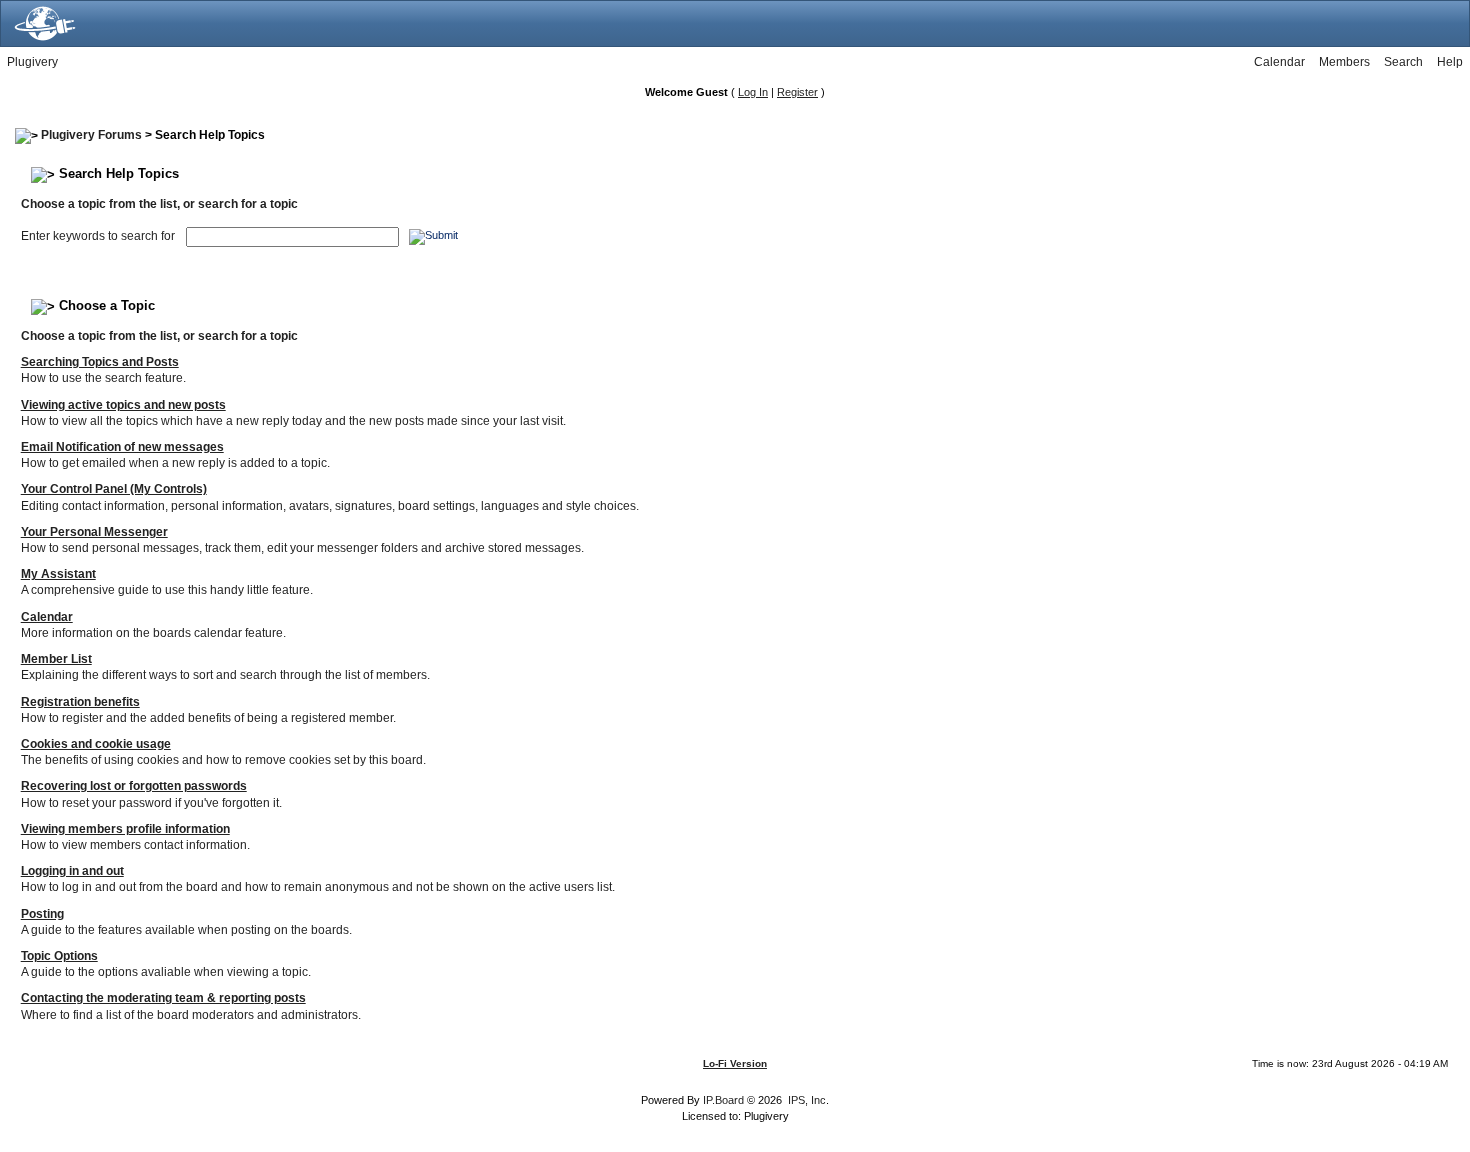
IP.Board (723, 1100)
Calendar (1279, 62)
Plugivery (32, 62)
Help (1450, 62)
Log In (753, 92)
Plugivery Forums (91, 135)
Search (1403, 62)
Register (797, 92)
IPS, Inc (807, 1100)
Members (1344, 62)
